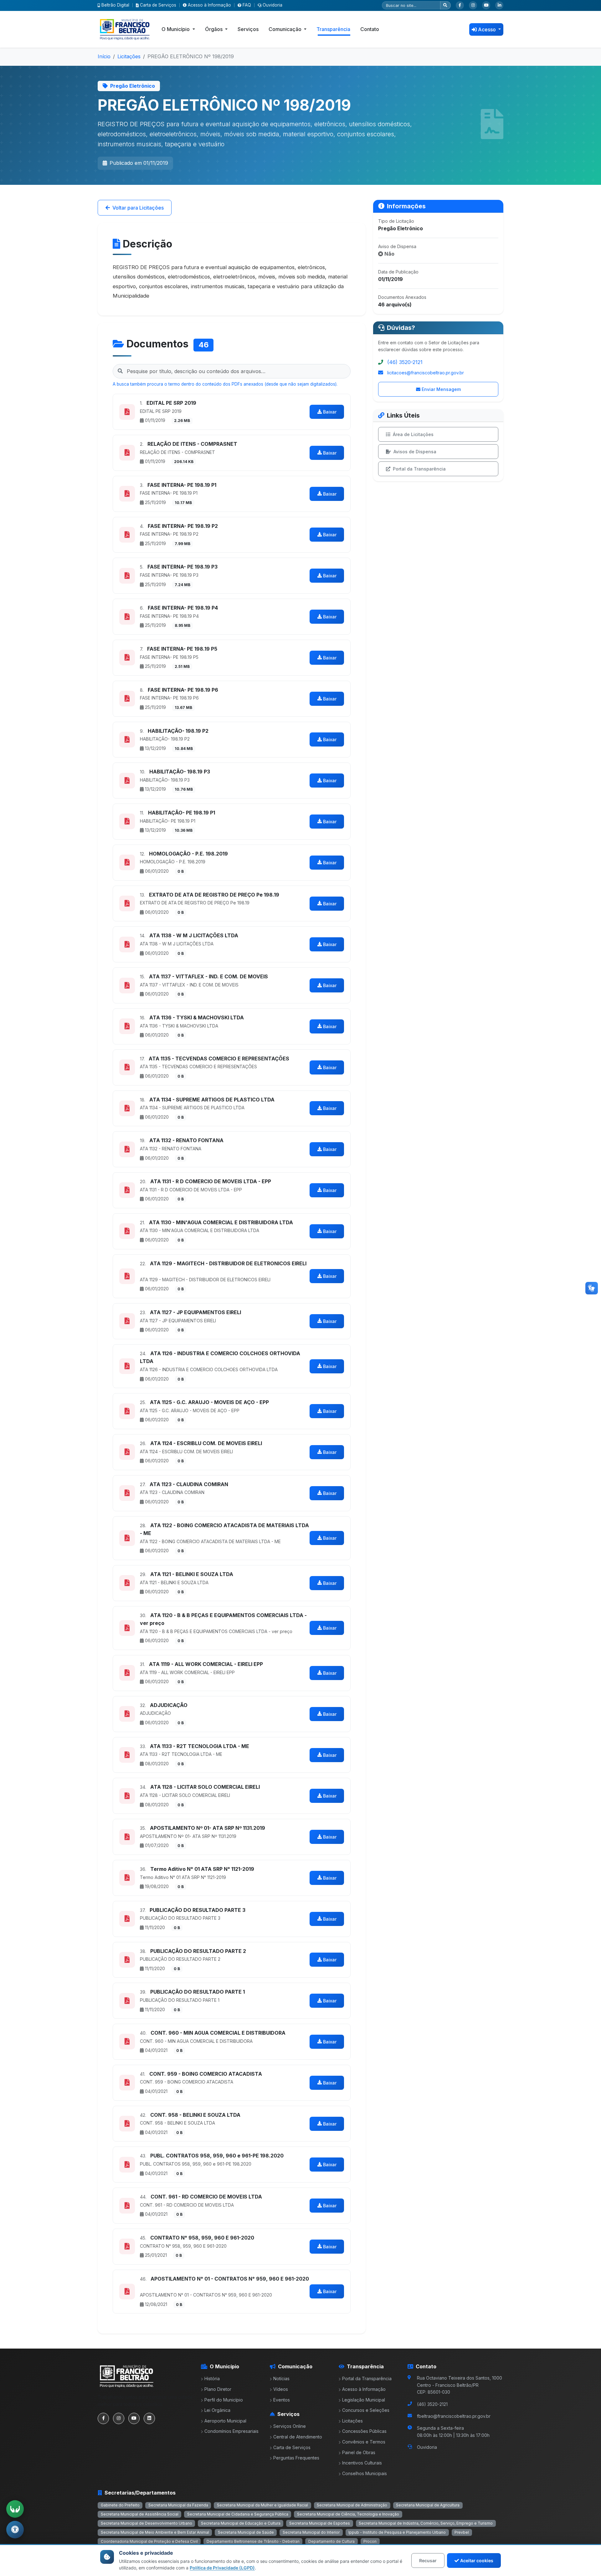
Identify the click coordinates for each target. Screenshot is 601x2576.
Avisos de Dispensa (415, 452)
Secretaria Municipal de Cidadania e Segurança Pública (238, 2514)
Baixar (330, 412)
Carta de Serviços (158, 5)
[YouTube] (486, 5)
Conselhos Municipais (365, 2473)
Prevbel (462, 2532)
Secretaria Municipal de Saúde (246, 2532)
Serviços (248, 29)
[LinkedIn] (499, 5)
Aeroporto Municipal (225, 2421)
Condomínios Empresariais (231, 2431)
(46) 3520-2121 (405, 362)
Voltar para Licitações (138, 208)
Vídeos (281, 2389)
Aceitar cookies (477, 2560)
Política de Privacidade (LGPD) (222, 2568)
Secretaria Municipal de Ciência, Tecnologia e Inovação (348, 2514)
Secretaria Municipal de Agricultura (428, 2505)
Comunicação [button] (286, 29)
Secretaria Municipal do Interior (311, 2532)
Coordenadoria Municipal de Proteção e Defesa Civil (149, 2541)
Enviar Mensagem (441, 389)
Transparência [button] (333, 29)
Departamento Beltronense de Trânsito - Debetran (253, 2541)
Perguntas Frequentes (296, 2458)
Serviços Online (290, 2426)
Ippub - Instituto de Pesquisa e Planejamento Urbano (397, 2532)
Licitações (129, 56)
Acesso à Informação (209, 5)
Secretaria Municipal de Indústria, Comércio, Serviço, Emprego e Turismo (426, 2523)
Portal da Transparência (419, 469)
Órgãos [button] (214, 29)
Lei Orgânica (217, 2410)
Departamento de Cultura (331, 2541)
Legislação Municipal (364, 2400)
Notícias (281, 2378)
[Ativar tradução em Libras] (15, 2509)
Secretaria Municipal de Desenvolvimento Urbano (146, 2523)
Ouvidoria (272, 5)
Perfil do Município (224, 2400)
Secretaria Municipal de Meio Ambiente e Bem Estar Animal (155, 2532)
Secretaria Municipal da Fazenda (178, 2505)
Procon (370, 2541)
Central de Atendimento (298, 2437)
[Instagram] (473, 5)
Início (104, 56)
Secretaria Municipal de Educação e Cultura (241, 2523)
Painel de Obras (359, 2452)
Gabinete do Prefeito (120, 2505)
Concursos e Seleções (366, 2410)
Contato (370, 29)
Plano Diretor (218, 2389)
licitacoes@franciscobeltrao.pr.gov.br (426, 373)
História (212, 2378)
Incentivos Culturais (362, 2463)
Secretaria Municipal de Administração (352, 2505)
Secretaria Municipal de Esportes (320, 2523)
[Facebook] (460, 5)
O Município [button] (176, 29)
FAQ (247, 5)
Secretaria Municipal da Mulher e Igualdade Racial (262, 2505)
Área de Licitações (413, 434)
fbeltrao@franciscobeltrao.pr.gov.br (454, 2416)
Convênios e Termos (364, 2442)
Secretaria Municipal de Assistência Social (140, 2514)
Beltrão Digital (115, 5)
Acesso (488, 29)
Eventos (282, 2400)
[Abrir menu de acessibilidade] (15, 2530)
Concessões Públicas (364, 2431)
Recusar (428, 2560)
